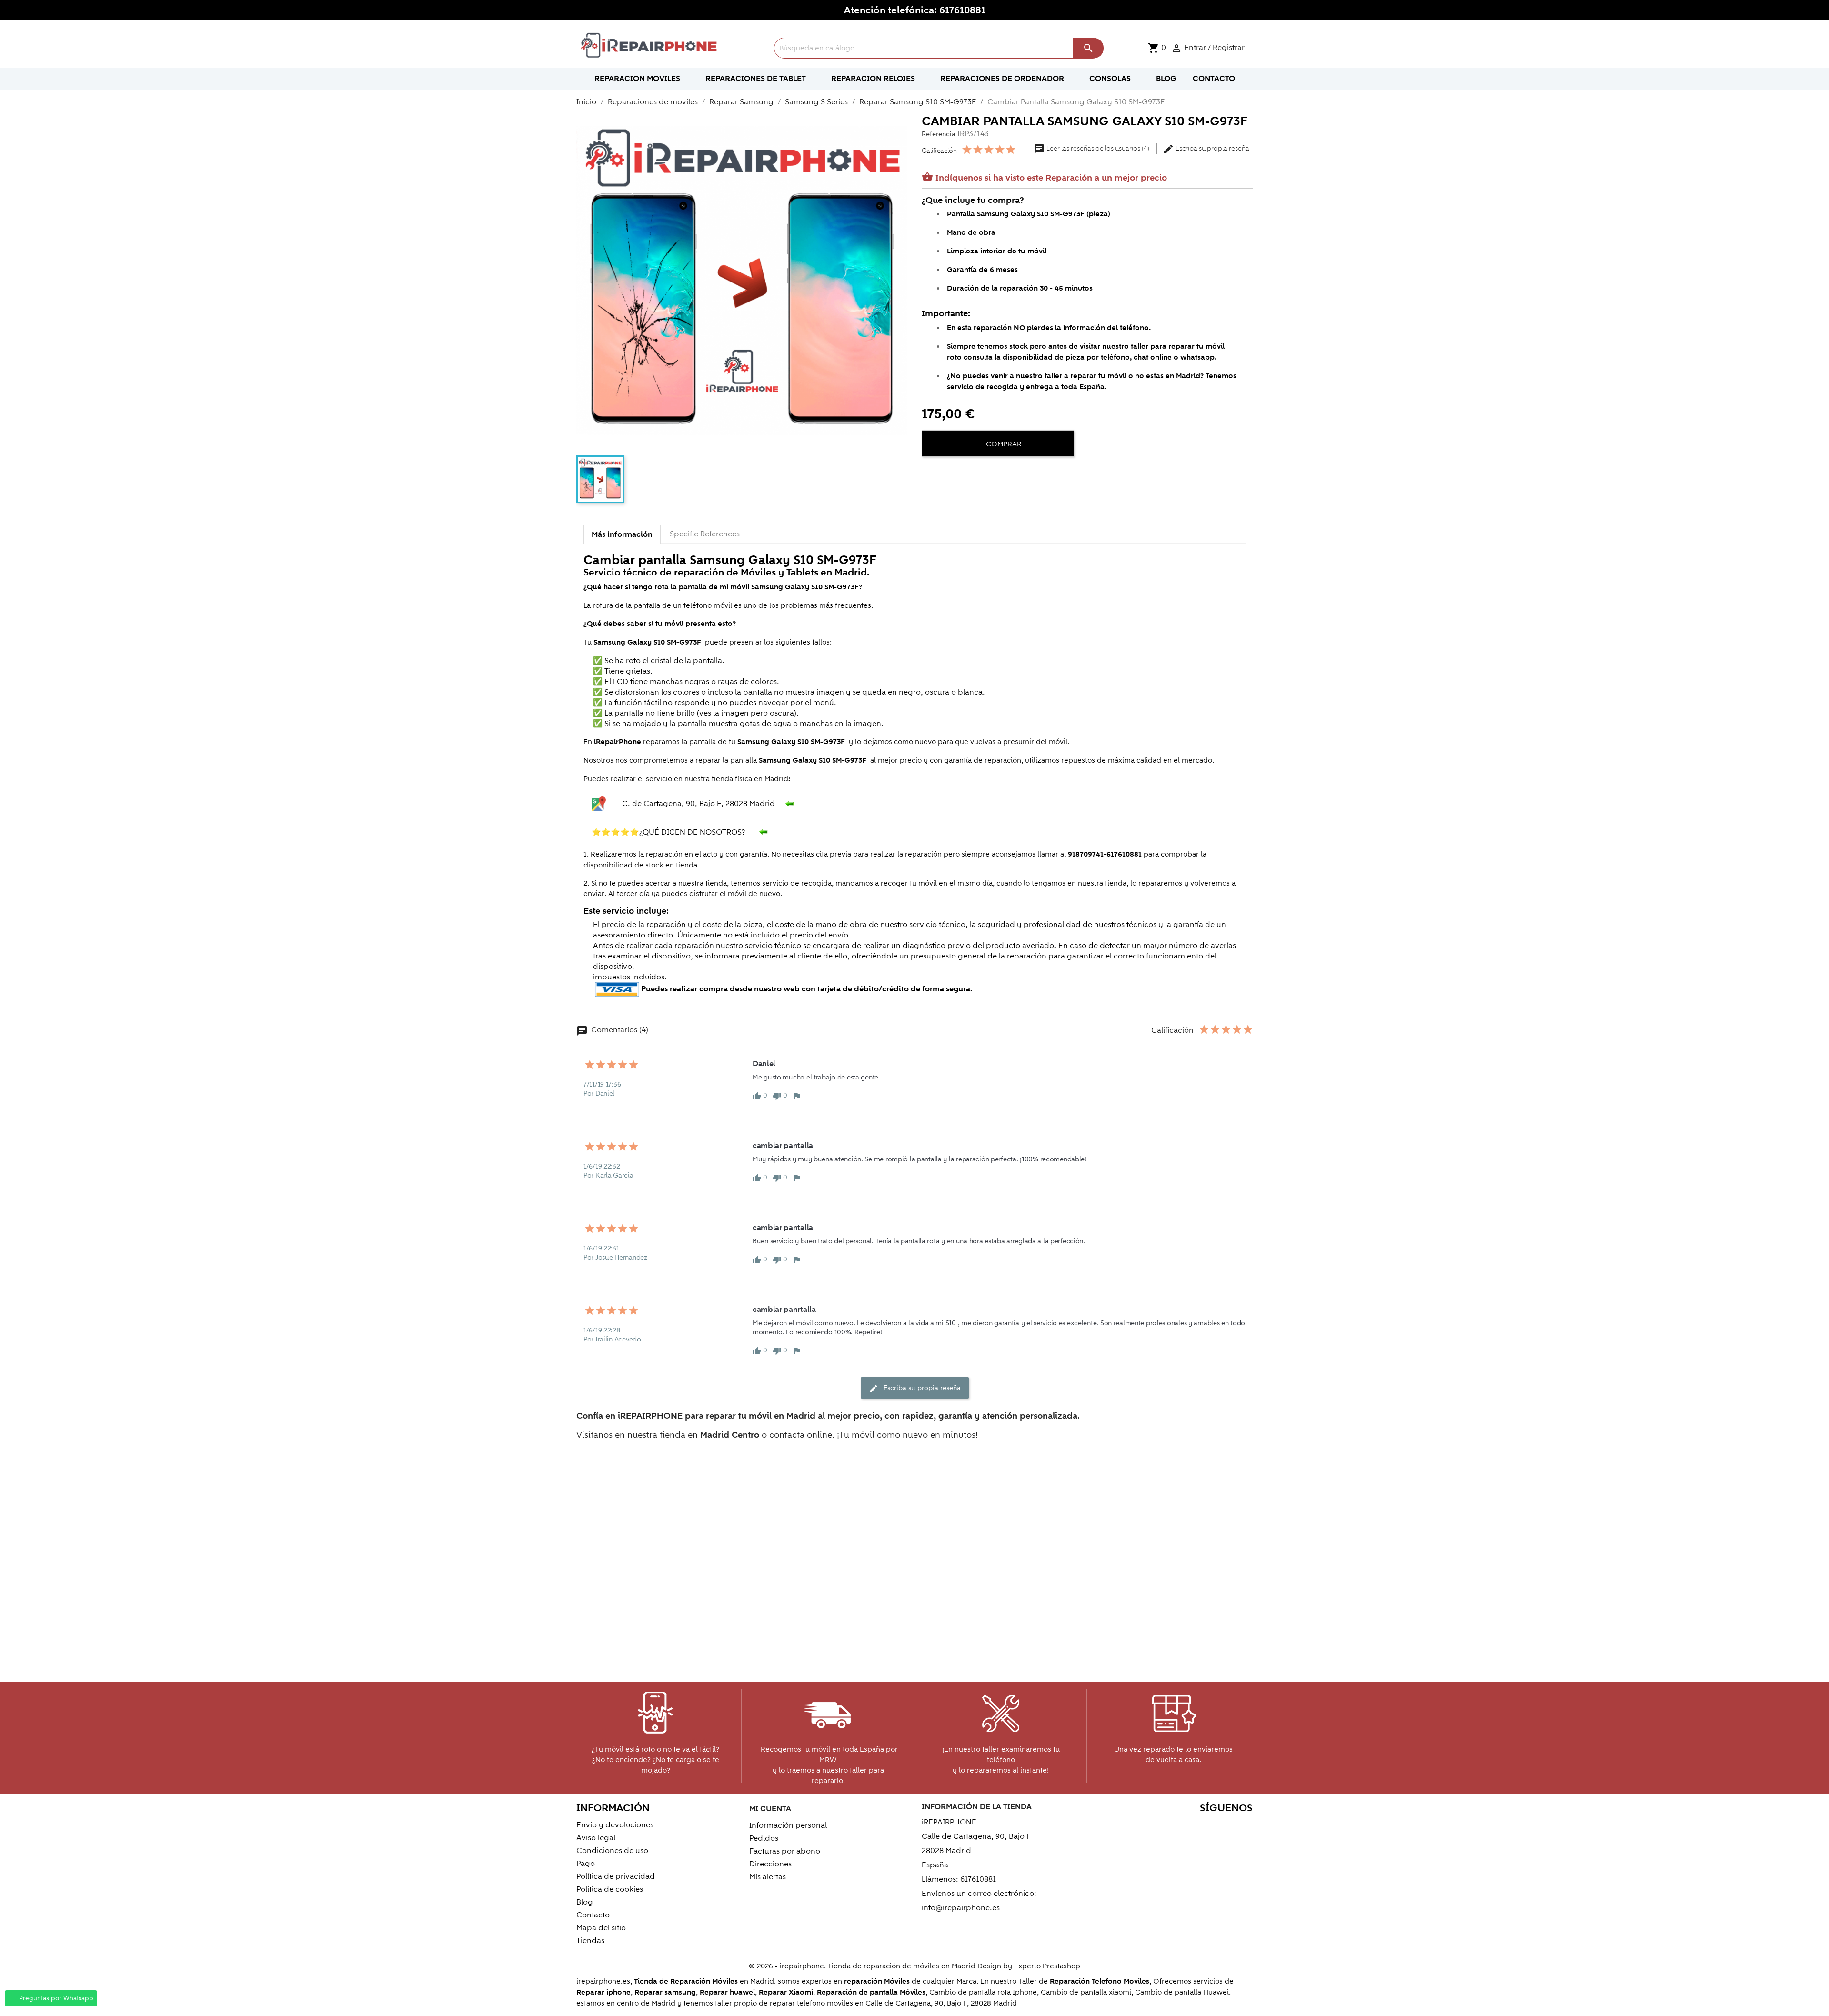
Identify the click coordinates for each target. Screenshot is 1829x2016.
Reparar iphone (603, 1992)
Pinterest (1201, 1827)
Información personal (788, 1825)
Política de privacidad (616, 1876)
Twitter (1161, 1827)
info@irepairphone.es (961, 1908)
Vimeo (1222, 1827)
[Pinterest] (965, 473)
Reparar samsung (665, 1992)
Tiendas (590, 1941)
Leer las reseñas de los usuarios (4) (1092, 149)
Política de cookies (610, 1889)
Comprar (1003, 444)
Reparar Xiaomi (786, 1992)
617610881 (962, 10)
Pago (586, 1864)
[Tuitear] (948, 473)
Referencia (939, 134)
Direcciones (770, 1864)
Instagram (1242, 1827)
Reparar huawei (727, 1992)
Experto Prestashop (1047, 1966)
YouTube (1181, 1827)
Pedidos (764, 1838)
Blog (585, 1902)
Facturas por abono (785, 1851)
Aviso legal (596, 1838)
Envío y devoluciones (615, 1825)
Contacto (593, 1915)
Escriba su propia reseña (1206, 149)
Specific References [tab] (705, 534)
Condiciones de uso (612, 1851)
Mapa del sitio (601, 1928)
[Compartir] (931, 473)
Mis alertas (768, 1877)
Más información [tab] (622, 534)
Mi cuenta (770, 1809)
